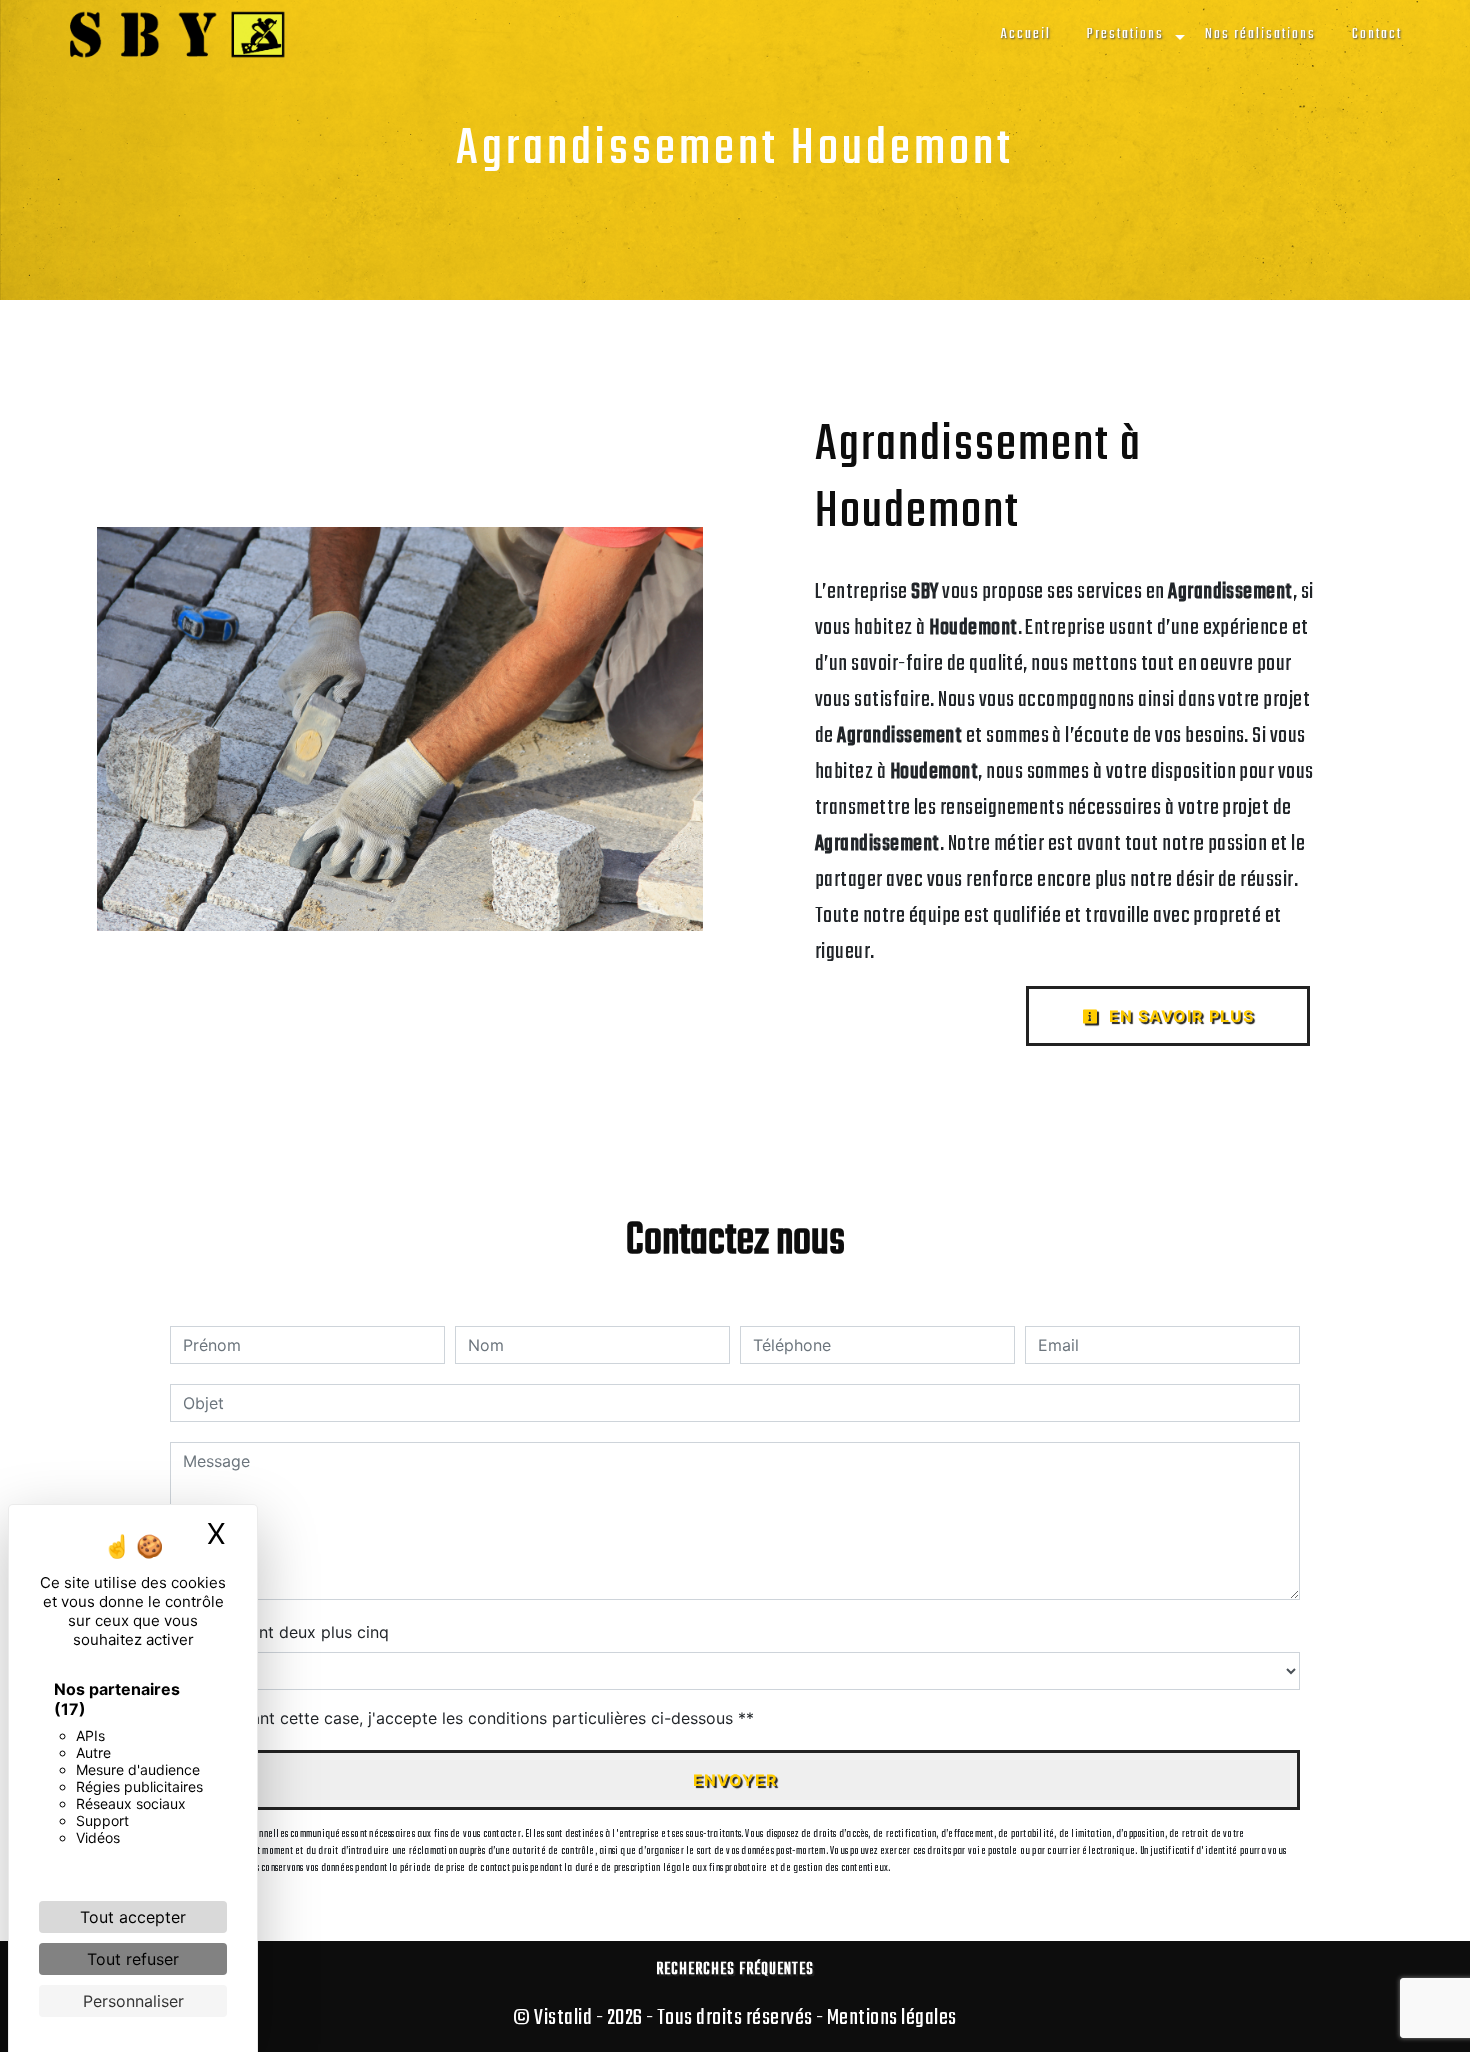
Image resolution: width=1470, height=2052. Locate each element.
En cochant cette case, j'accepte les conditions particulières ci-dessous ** (472, 1718)
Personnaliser (133, 2001)
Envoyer (735, 1780)
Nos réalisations (1260, 34)
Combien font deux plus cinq (279, 1632)
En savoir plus (1179, 1016)
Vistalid (563, 2018)
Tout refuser (133, 1959)
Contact (1377, 34)
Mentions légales (890, 2018)
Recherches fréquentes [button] (735, 1969)
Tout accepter (133, 1917)
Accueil (1026, 34)
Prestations (1125, 34)
